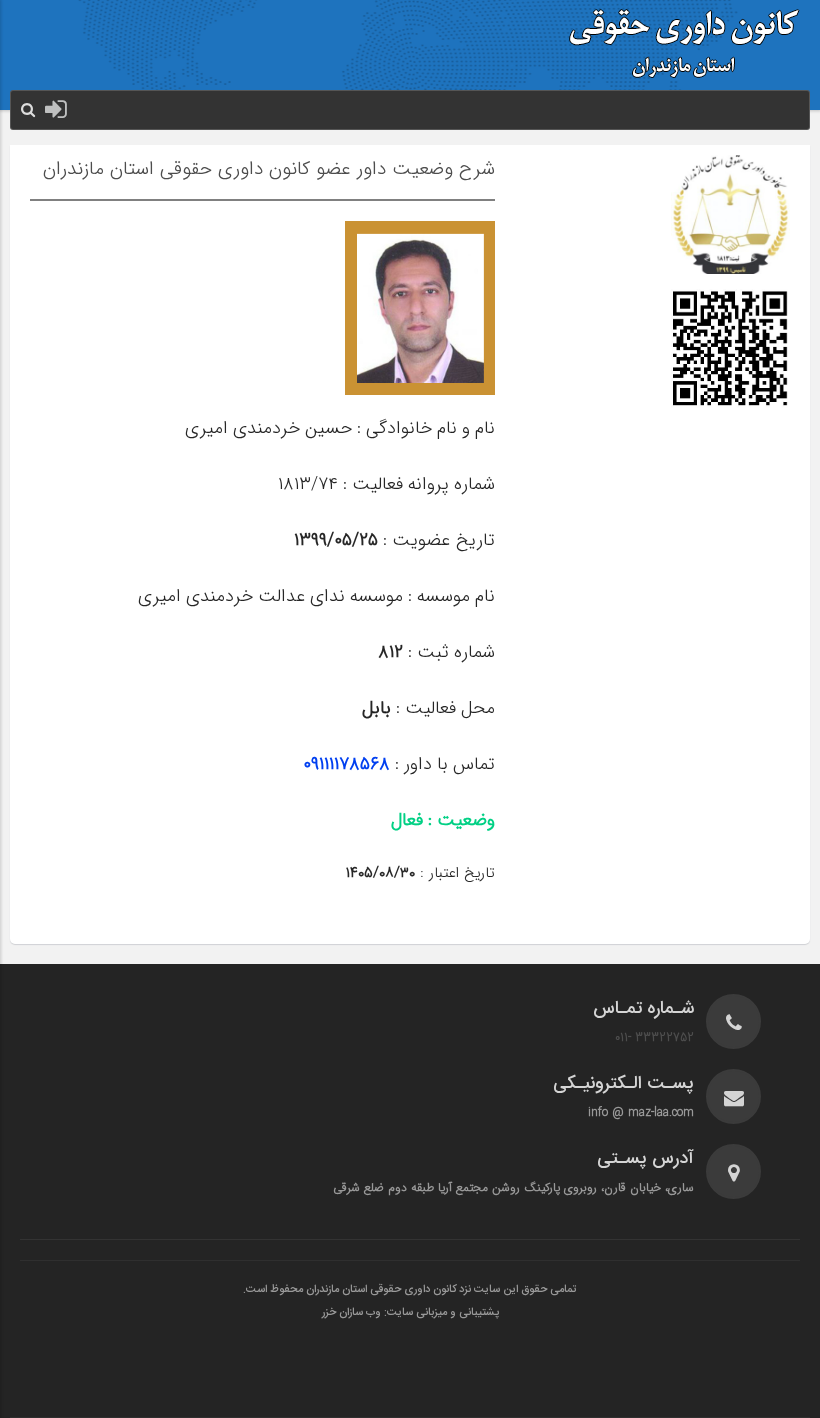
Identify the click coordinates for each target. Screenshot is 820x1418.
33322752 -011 (654, 1037)
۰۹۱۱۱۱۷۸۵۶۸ (346, 764)
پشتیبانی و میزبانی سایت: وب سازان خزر (410, 1313)
